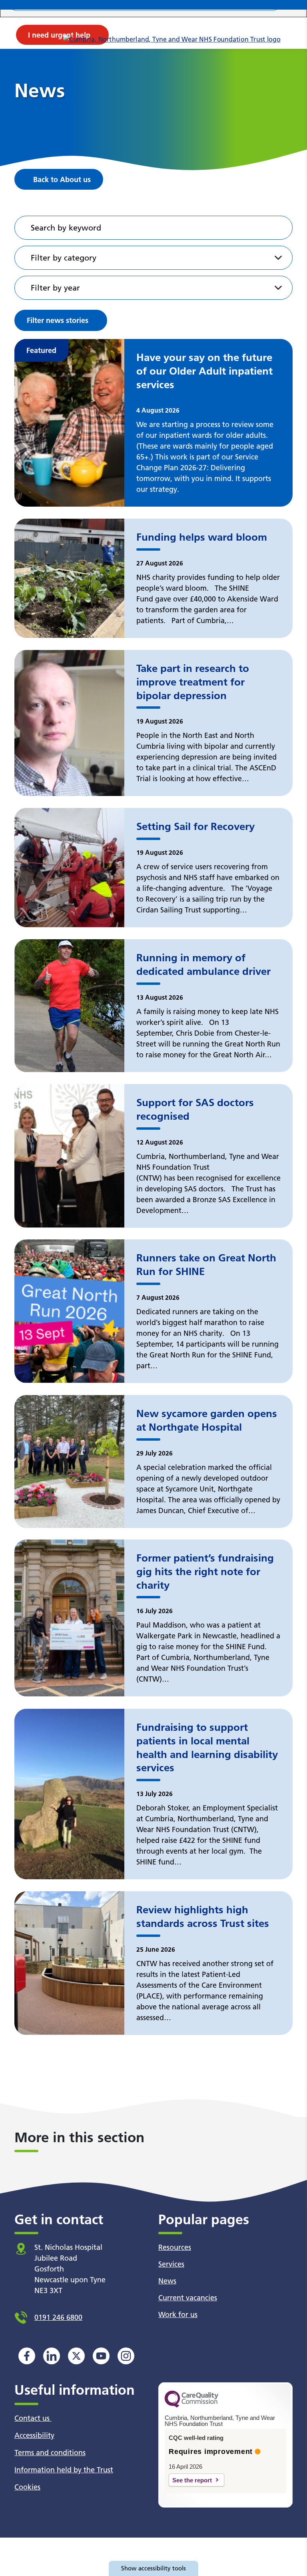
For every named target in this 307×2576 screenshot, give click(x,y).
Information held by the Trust (64, 2470)
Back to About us (62, 179)
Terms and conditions (50, 2453)
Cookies (27, 2487)
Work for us (178, 2314)
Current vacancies (188, 2298)
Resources (175, 2247)
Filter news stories (58, 320)
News (167, 2281)
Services (171, 2264)
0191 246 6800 (58, 2317)
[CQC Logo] (191, 2406)
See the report (192, 2480)
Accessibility (34, 2435)
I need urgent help (59, 35)
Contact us (33, 2418)
